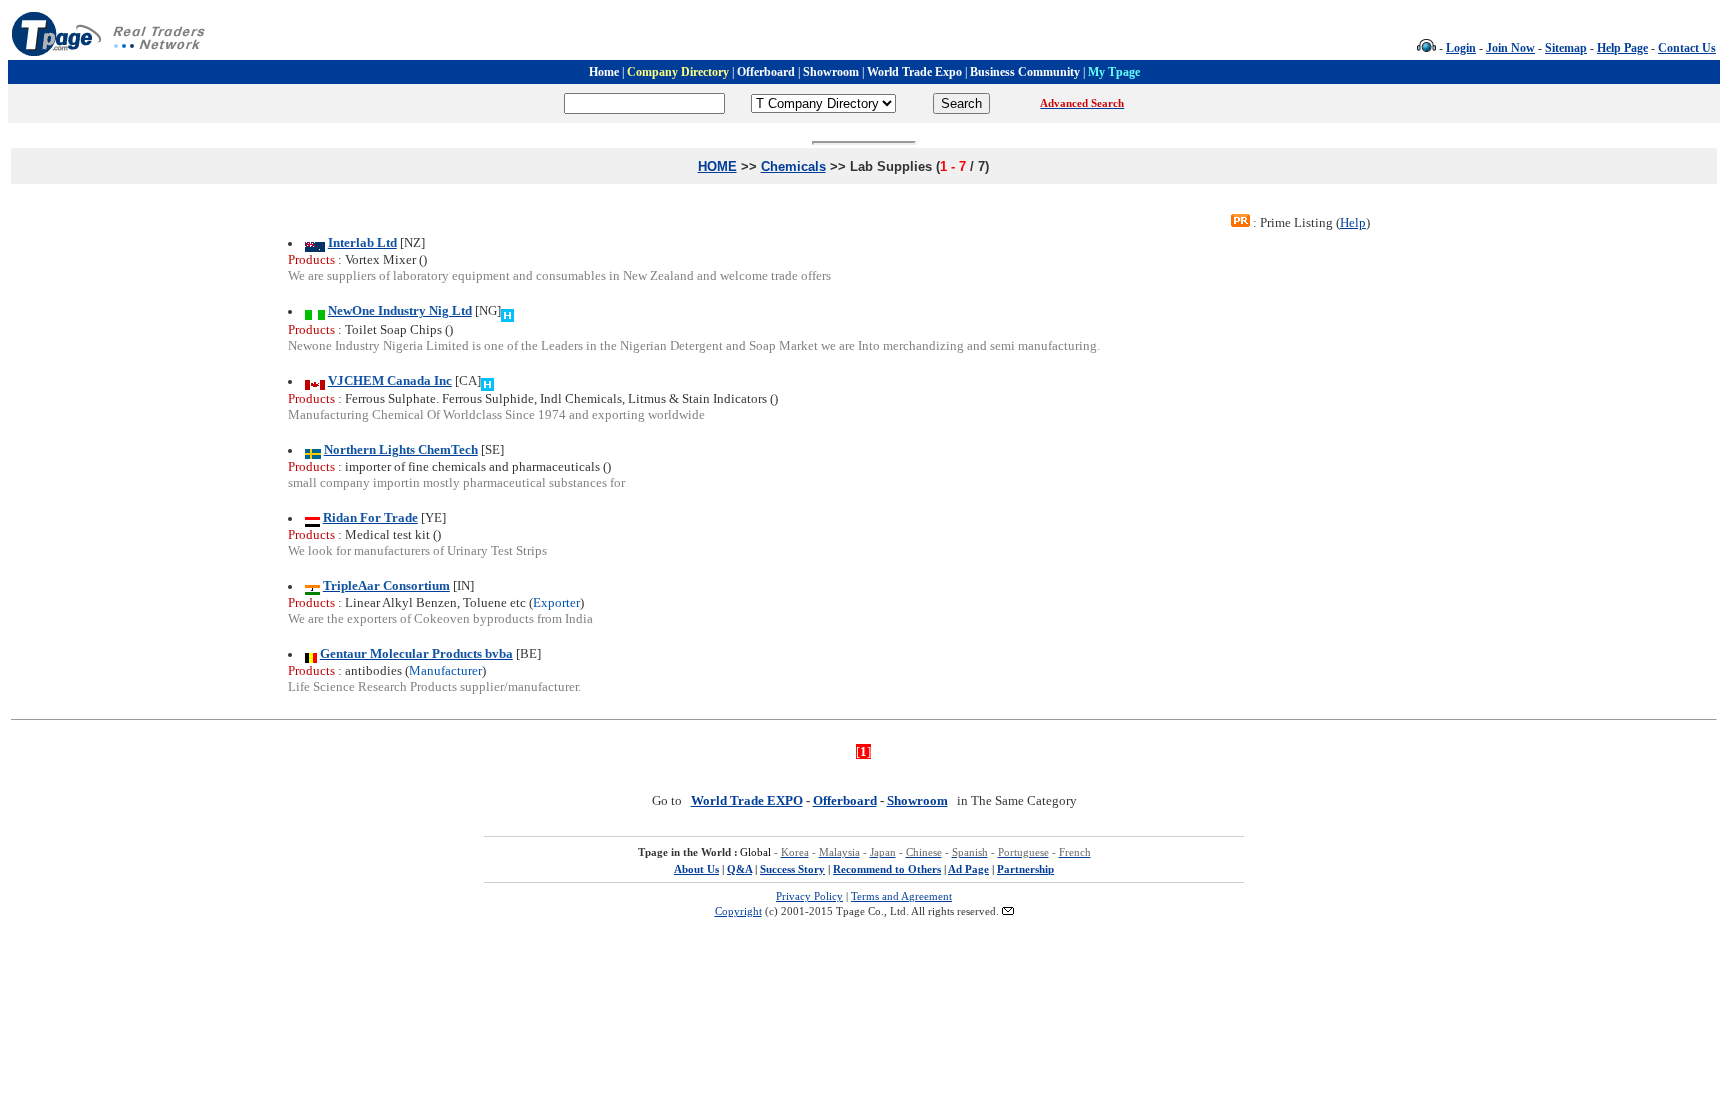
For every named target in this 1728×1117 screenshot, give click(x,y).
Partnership (1025, 869)
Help (1353, 222)
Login (1461, 48)
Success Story (792, 869)
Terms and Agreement (901, 896)
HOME (717, 166)
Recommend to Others (887, 869)
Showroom (917, 800)
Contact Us (1687, 48)
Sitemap (1566, 48)
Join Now (1510, 48)
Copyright (738, 911)
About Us (696, 869)
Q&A (739, 869)
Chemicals (793, 166)
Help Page (1622, 48)
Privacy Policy (809, 896)
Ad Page (968, 869)
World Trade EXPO (747, 800)
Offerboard (845, 800)
